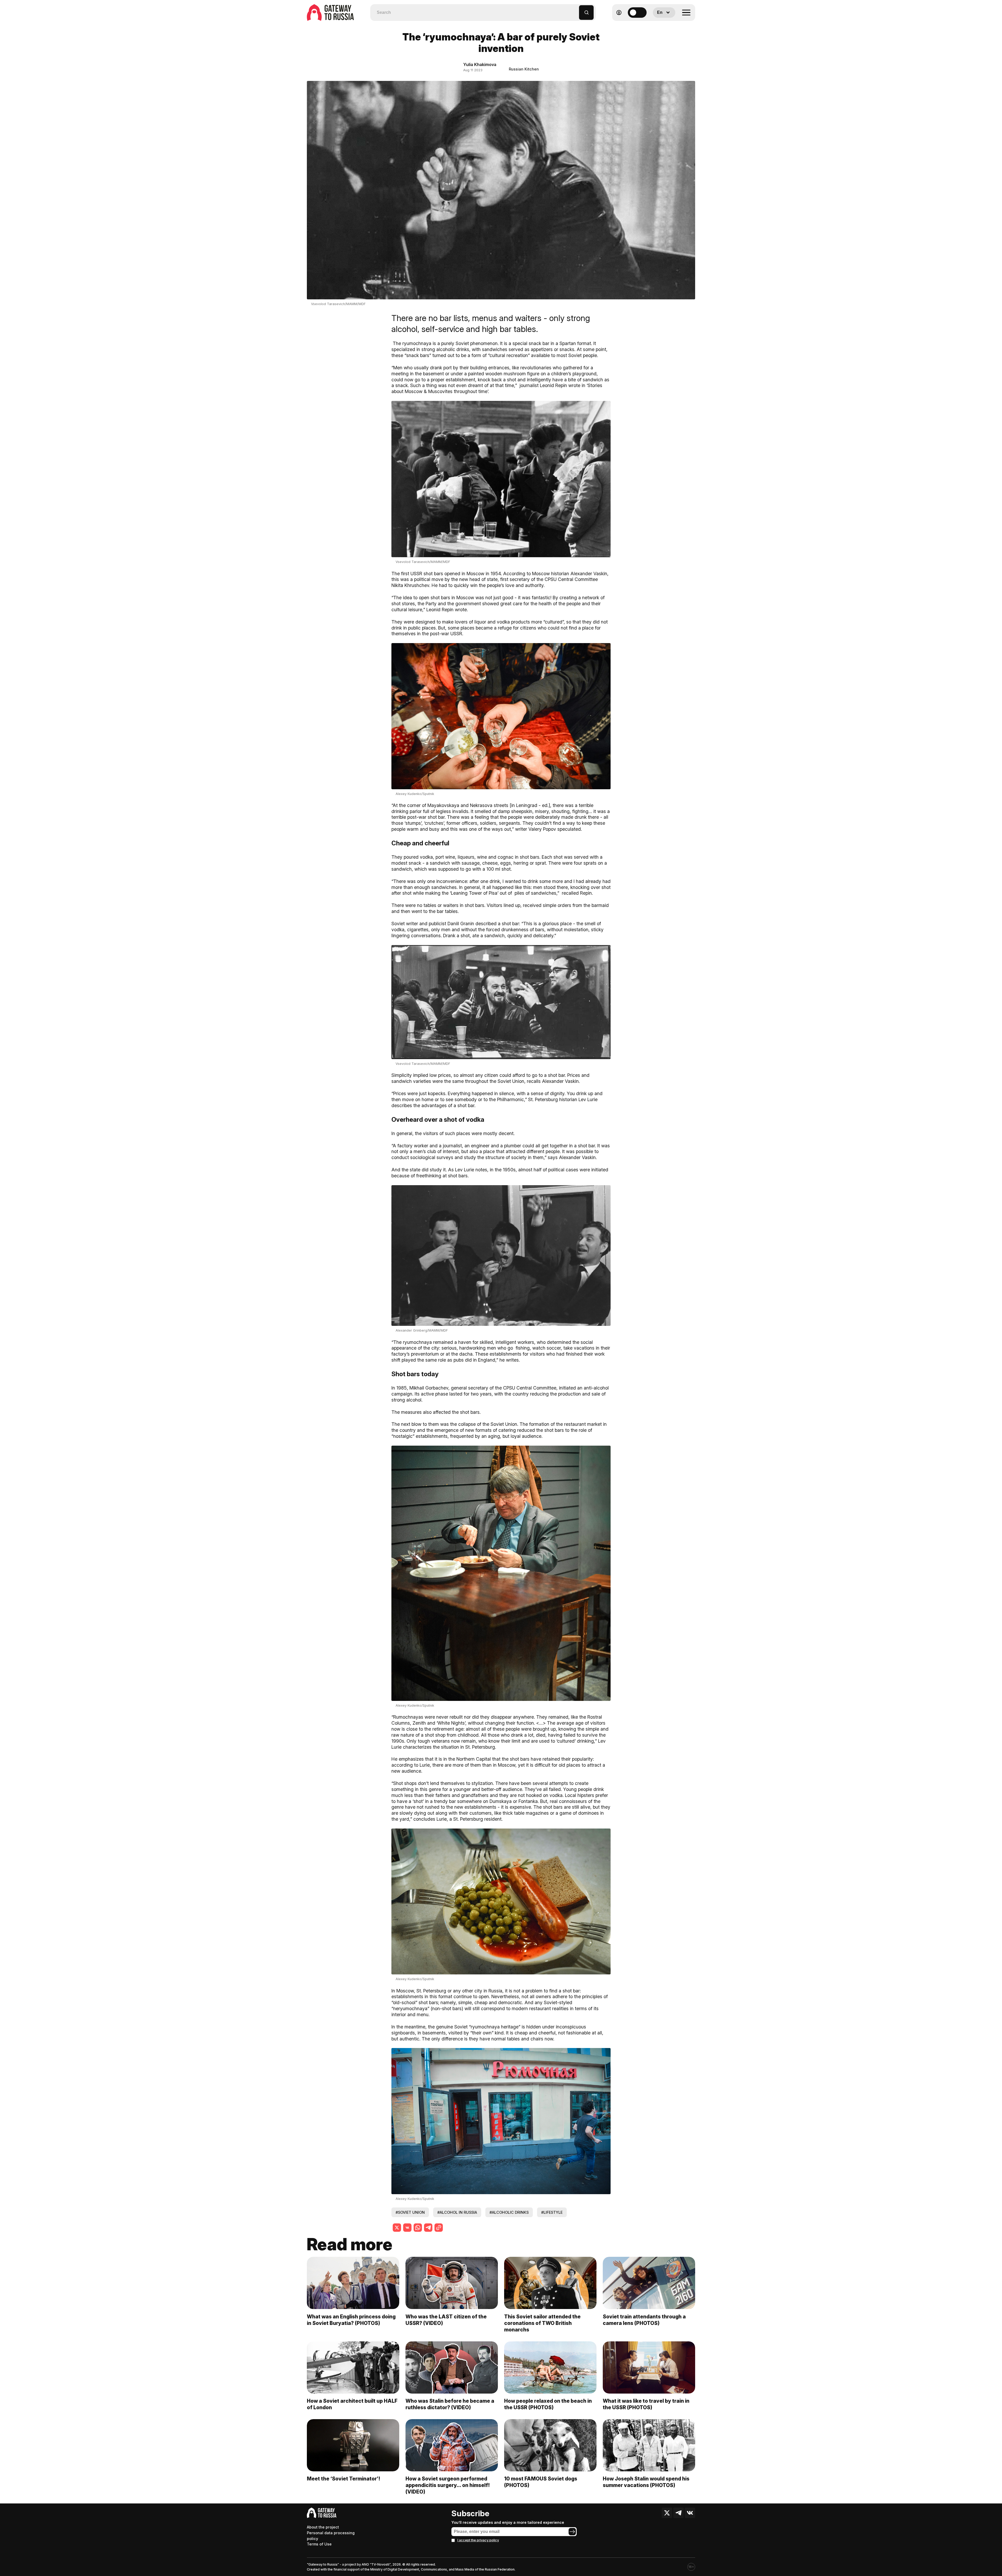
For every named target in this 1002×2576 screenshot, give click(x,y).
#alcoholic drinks (509, 2212)
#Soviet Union (410, 2212)
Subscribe (470, 2513)
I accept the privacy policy (478, 2540)
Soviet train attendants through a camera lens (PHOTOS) (644, 2320)
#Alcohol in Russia (457, 2212)
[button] (575, 10)
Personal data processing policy (331, 2536)
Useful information (657, 25)
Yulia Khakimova (480, 64)
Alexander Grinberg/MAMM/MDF (422, 1330)
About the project (323, 2527)
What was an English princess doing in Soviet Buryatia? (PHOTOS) (351, 2320)
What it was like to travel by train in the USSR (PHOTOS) (646, 2404)
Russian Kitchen (524, 69)
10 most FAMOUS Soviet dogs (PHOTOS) (541, 2482)
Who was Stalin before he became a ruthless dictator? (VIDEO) (450, 2404)
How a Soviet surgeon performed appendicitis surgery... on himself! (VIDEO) (448, 2485)
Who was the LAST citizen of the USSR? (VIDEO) (446, 2320)
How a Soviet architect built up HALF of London (352, 2404)
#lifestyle (552, 2212)
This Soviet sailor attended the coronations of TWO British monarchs (542, 2323)
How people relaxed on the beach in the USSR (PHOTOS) (548, 2404)
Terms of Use (319, 2544)
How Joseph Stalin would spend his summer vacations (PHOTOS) (646, 2482)
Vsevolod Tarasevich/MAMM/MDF (338, 304)
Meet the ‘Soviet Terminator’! (344, 2479)
